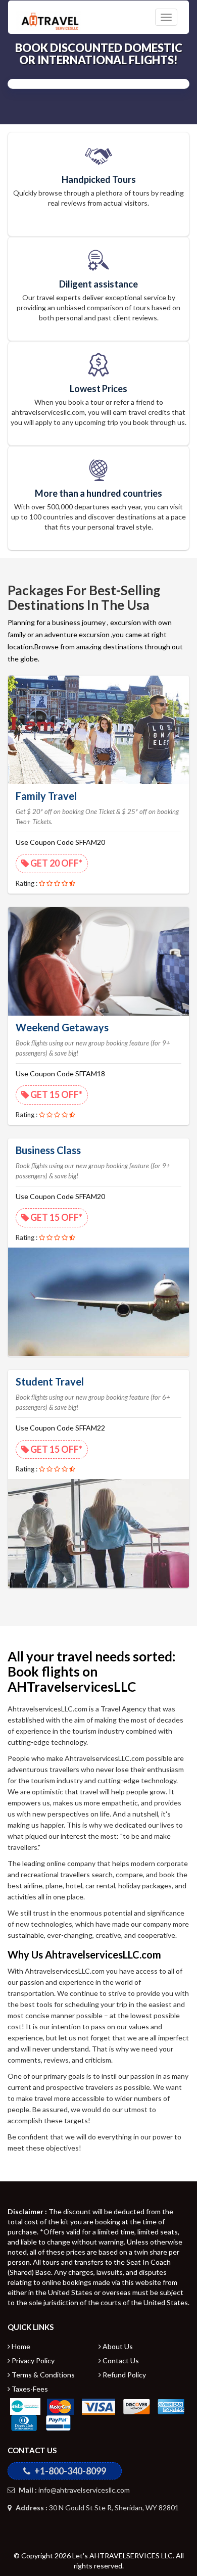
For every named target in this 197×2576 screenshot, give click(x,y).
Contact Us (120, 2360)
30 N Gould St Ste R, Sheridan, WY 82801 (96, 2508)
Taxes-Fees (29, 2389)
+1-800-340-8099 (69, 2471)
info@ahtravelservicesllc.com (73, 2490)
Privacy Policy (32, 2360)
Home (20, 2346)
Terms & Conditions (42, 2375)
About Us (117, 2346)
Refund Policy (124, 2375)
